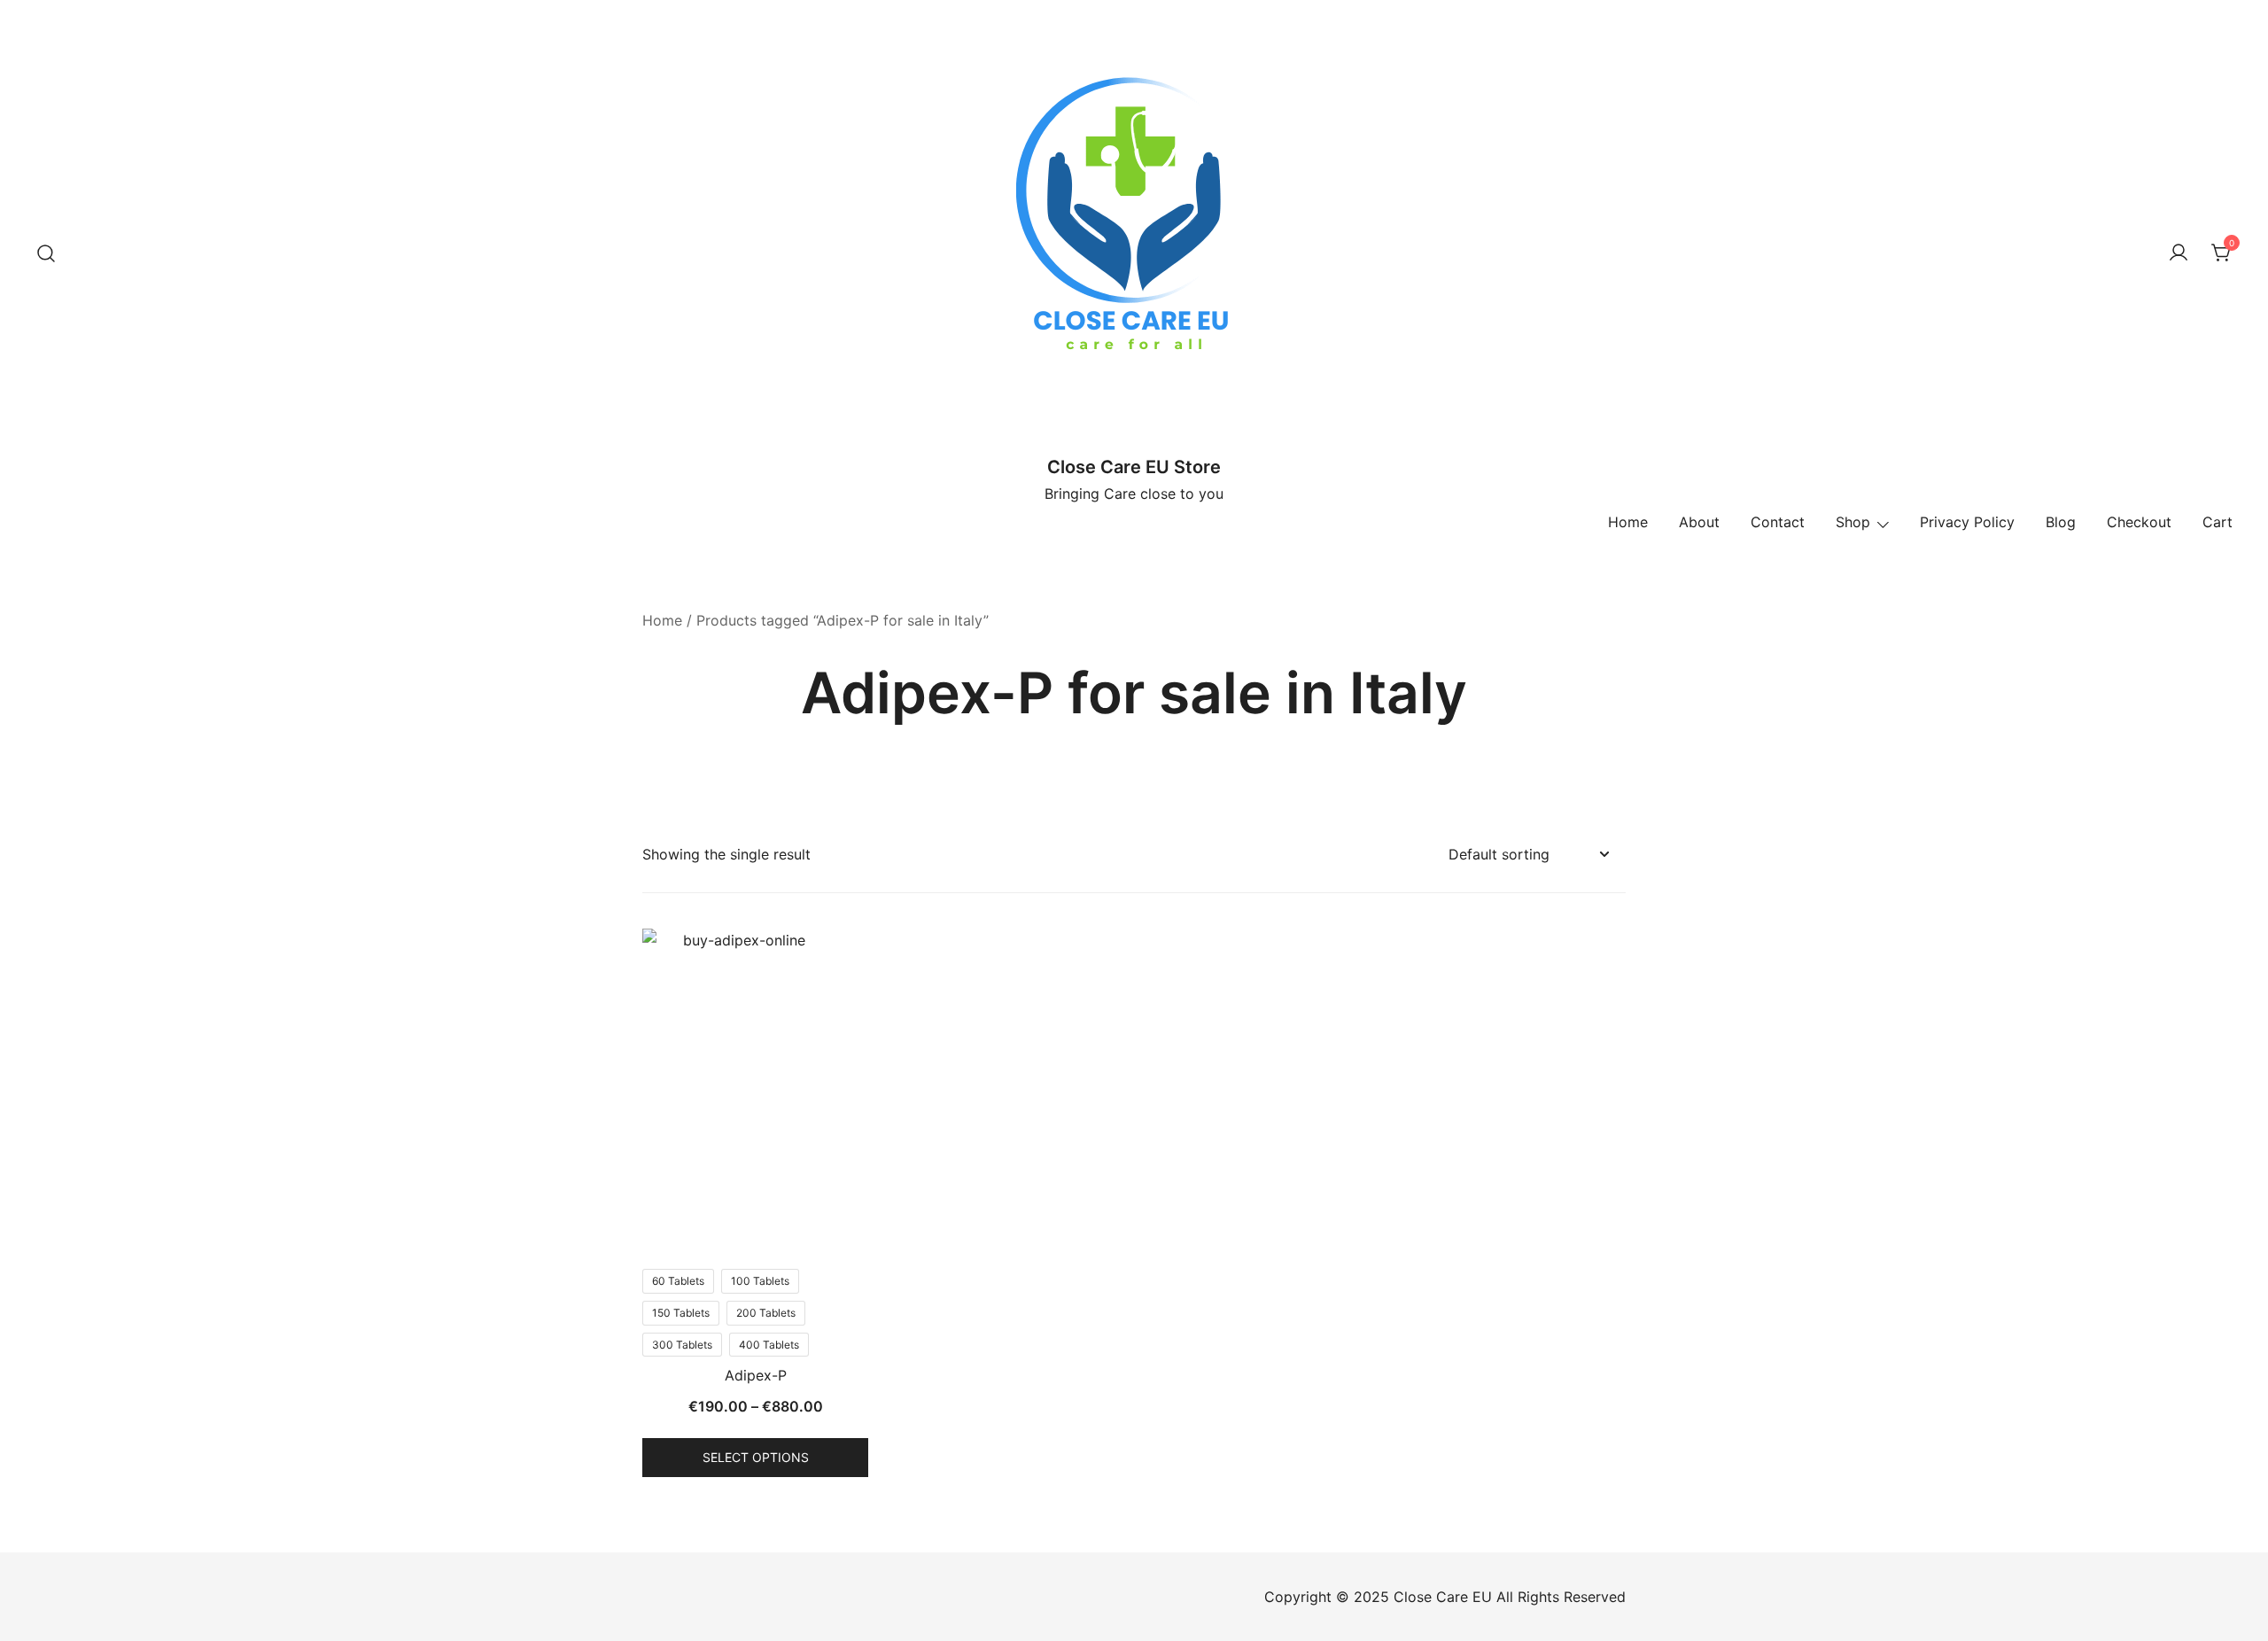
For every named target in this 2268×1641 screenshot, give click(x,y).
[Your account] (2179, 253)
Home (1628, 522)
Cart (2218, 522)
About (1699, 522)
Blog (2061, 522)
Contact (1778, 522)
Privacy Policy (1967, 522)
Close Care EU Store (1134, 467)
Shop (1853, 522)
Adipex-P (756, 1375)
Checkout (2139, 522)
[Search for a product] (47, 253)
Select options (756, 1457)
